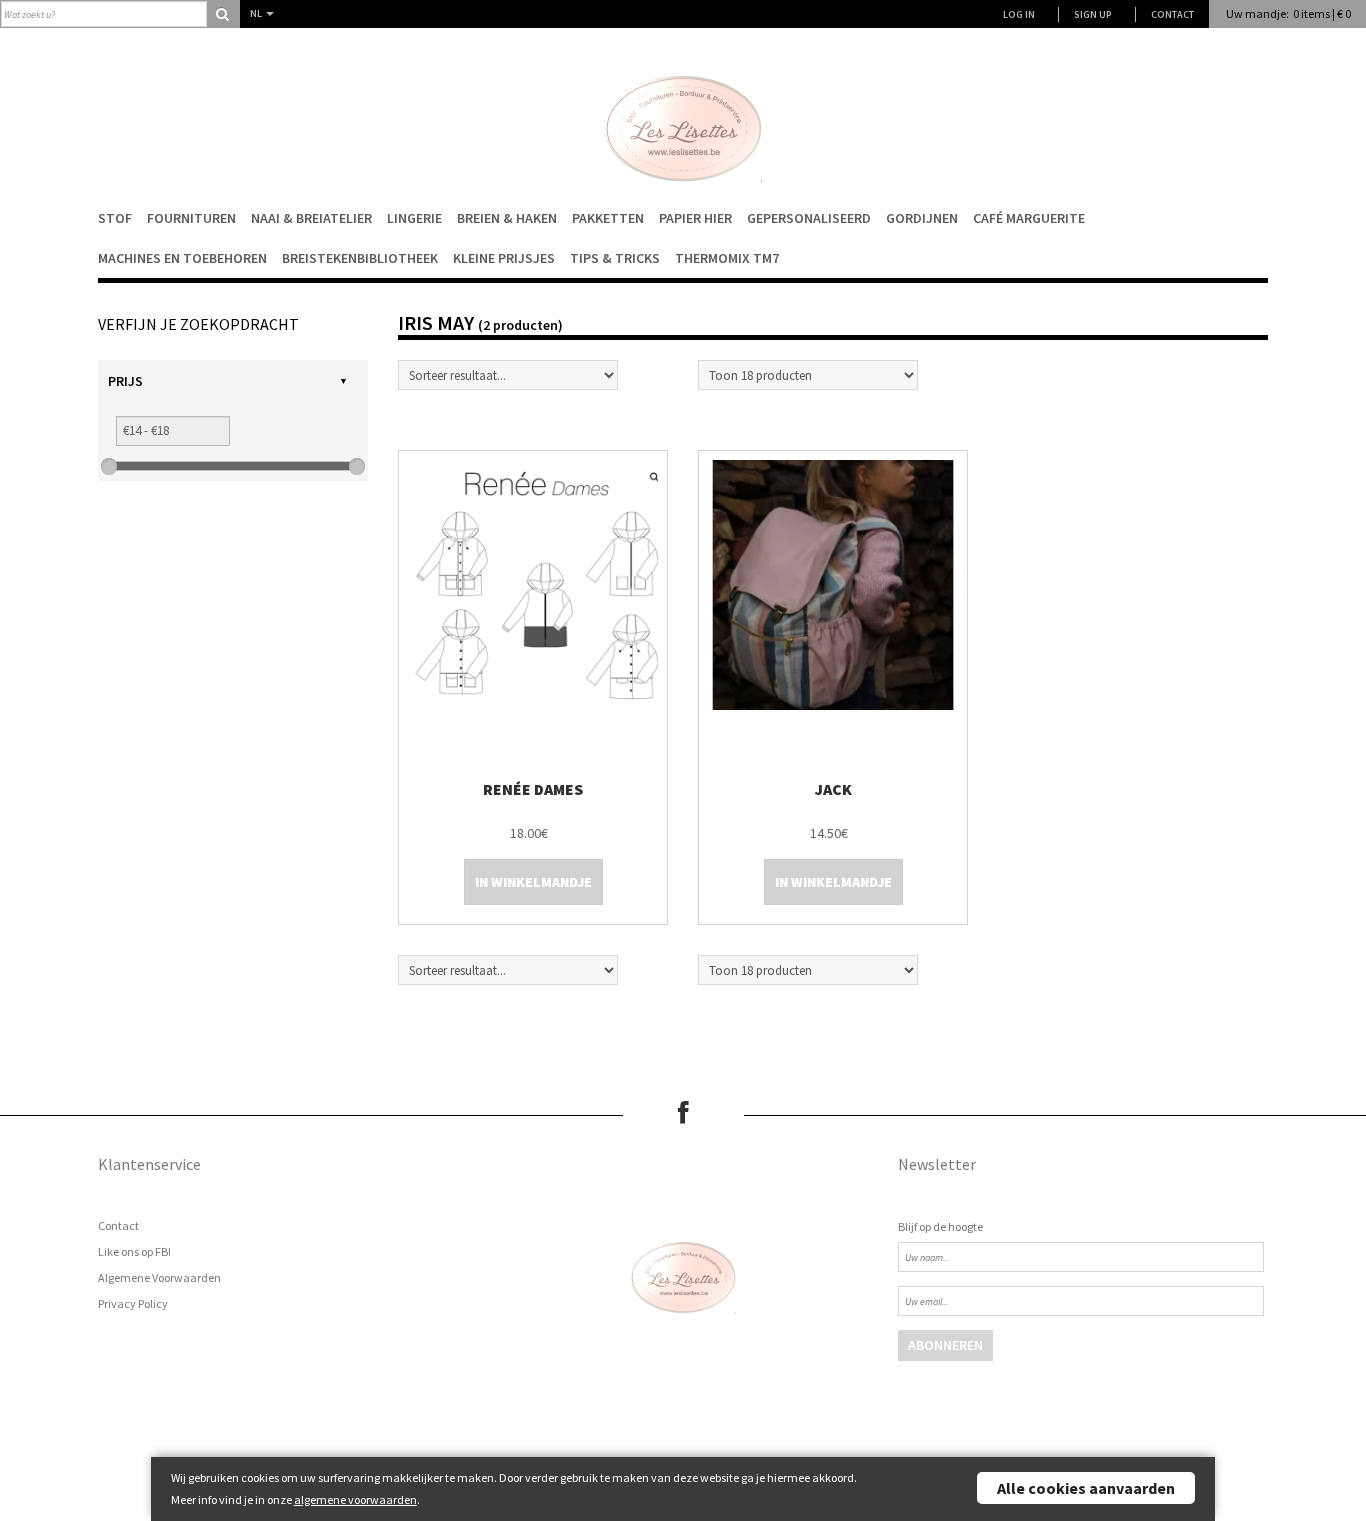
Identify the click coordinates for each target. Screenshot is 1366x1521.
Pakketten (608, 218)
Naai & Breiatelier (311, 218)
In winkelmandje (533, 882)
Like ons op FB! (134, 1251)
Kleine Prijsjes (504, 258)
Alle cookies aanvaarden (1086, 1488)
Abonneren (945, 1345)
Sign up (1093, 14)
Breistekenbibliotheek (360, 258)
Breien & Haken (507, 218)
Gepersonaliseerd (809, 218)
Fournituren (191, 218)
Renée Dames (533, 789)
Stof (115, 218)
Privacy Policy (133, 1303)
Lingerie (414, 218)
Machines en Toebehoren (182, 258)
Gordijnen (922, 218)
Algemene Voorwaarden (159, 1277)
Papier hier (695, 218)
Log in (1019, 14)
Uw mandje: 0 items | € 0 (1288, 13)
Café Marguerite (1029, 218)
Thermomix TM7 (727, 258)
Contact (1172, 14)
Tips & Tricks (615, 258)
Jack (833, 789)
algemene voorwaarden (355, 1499)
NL (257, 13)
